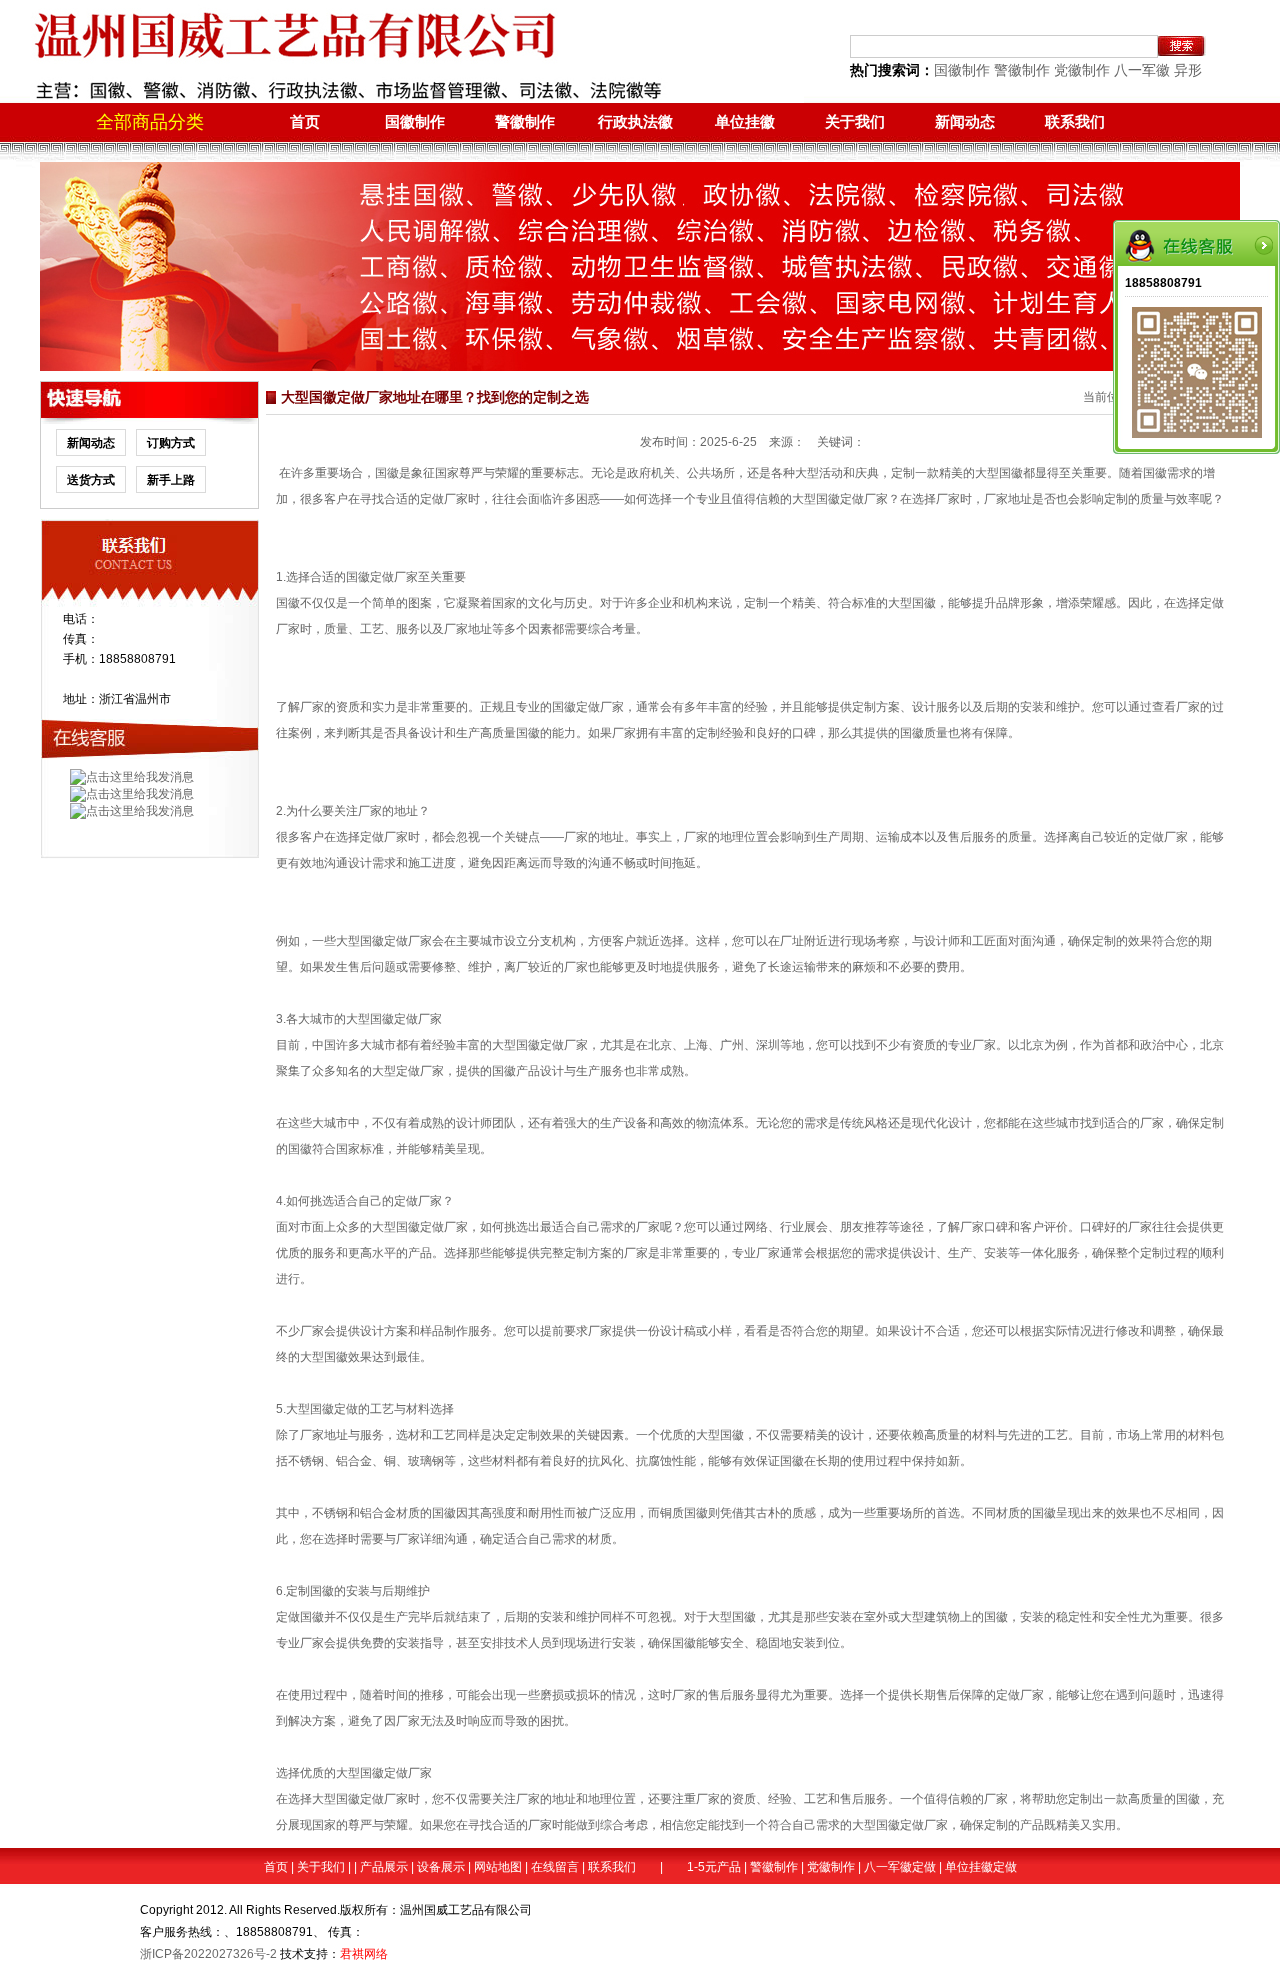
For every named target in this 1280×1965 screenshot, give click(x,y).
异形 (1188, 70)
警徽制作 (1022, 70)
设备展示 (441, 1867)
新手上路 (171, 480)
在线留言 (555, 1867)
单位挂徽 (745, 121)
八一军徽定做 (900, 1867)
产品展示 (384, 1867)
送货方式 (91, 480)
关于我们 (855, 121)
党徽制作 (1082, 70)
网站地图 (498, 1867)
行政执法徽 (635, 121)
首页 (305, 121)
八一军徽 (1142, 70)
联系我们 (1075, 121)
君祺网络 (364, 1954)
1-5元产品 (714, 1867)
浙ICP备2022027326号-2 (208, 1954)
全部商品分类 (150, 122)
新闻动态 (965, 121)
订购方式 (171, 443)
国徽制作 (962, 70)
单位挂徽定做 (981, 1867)
